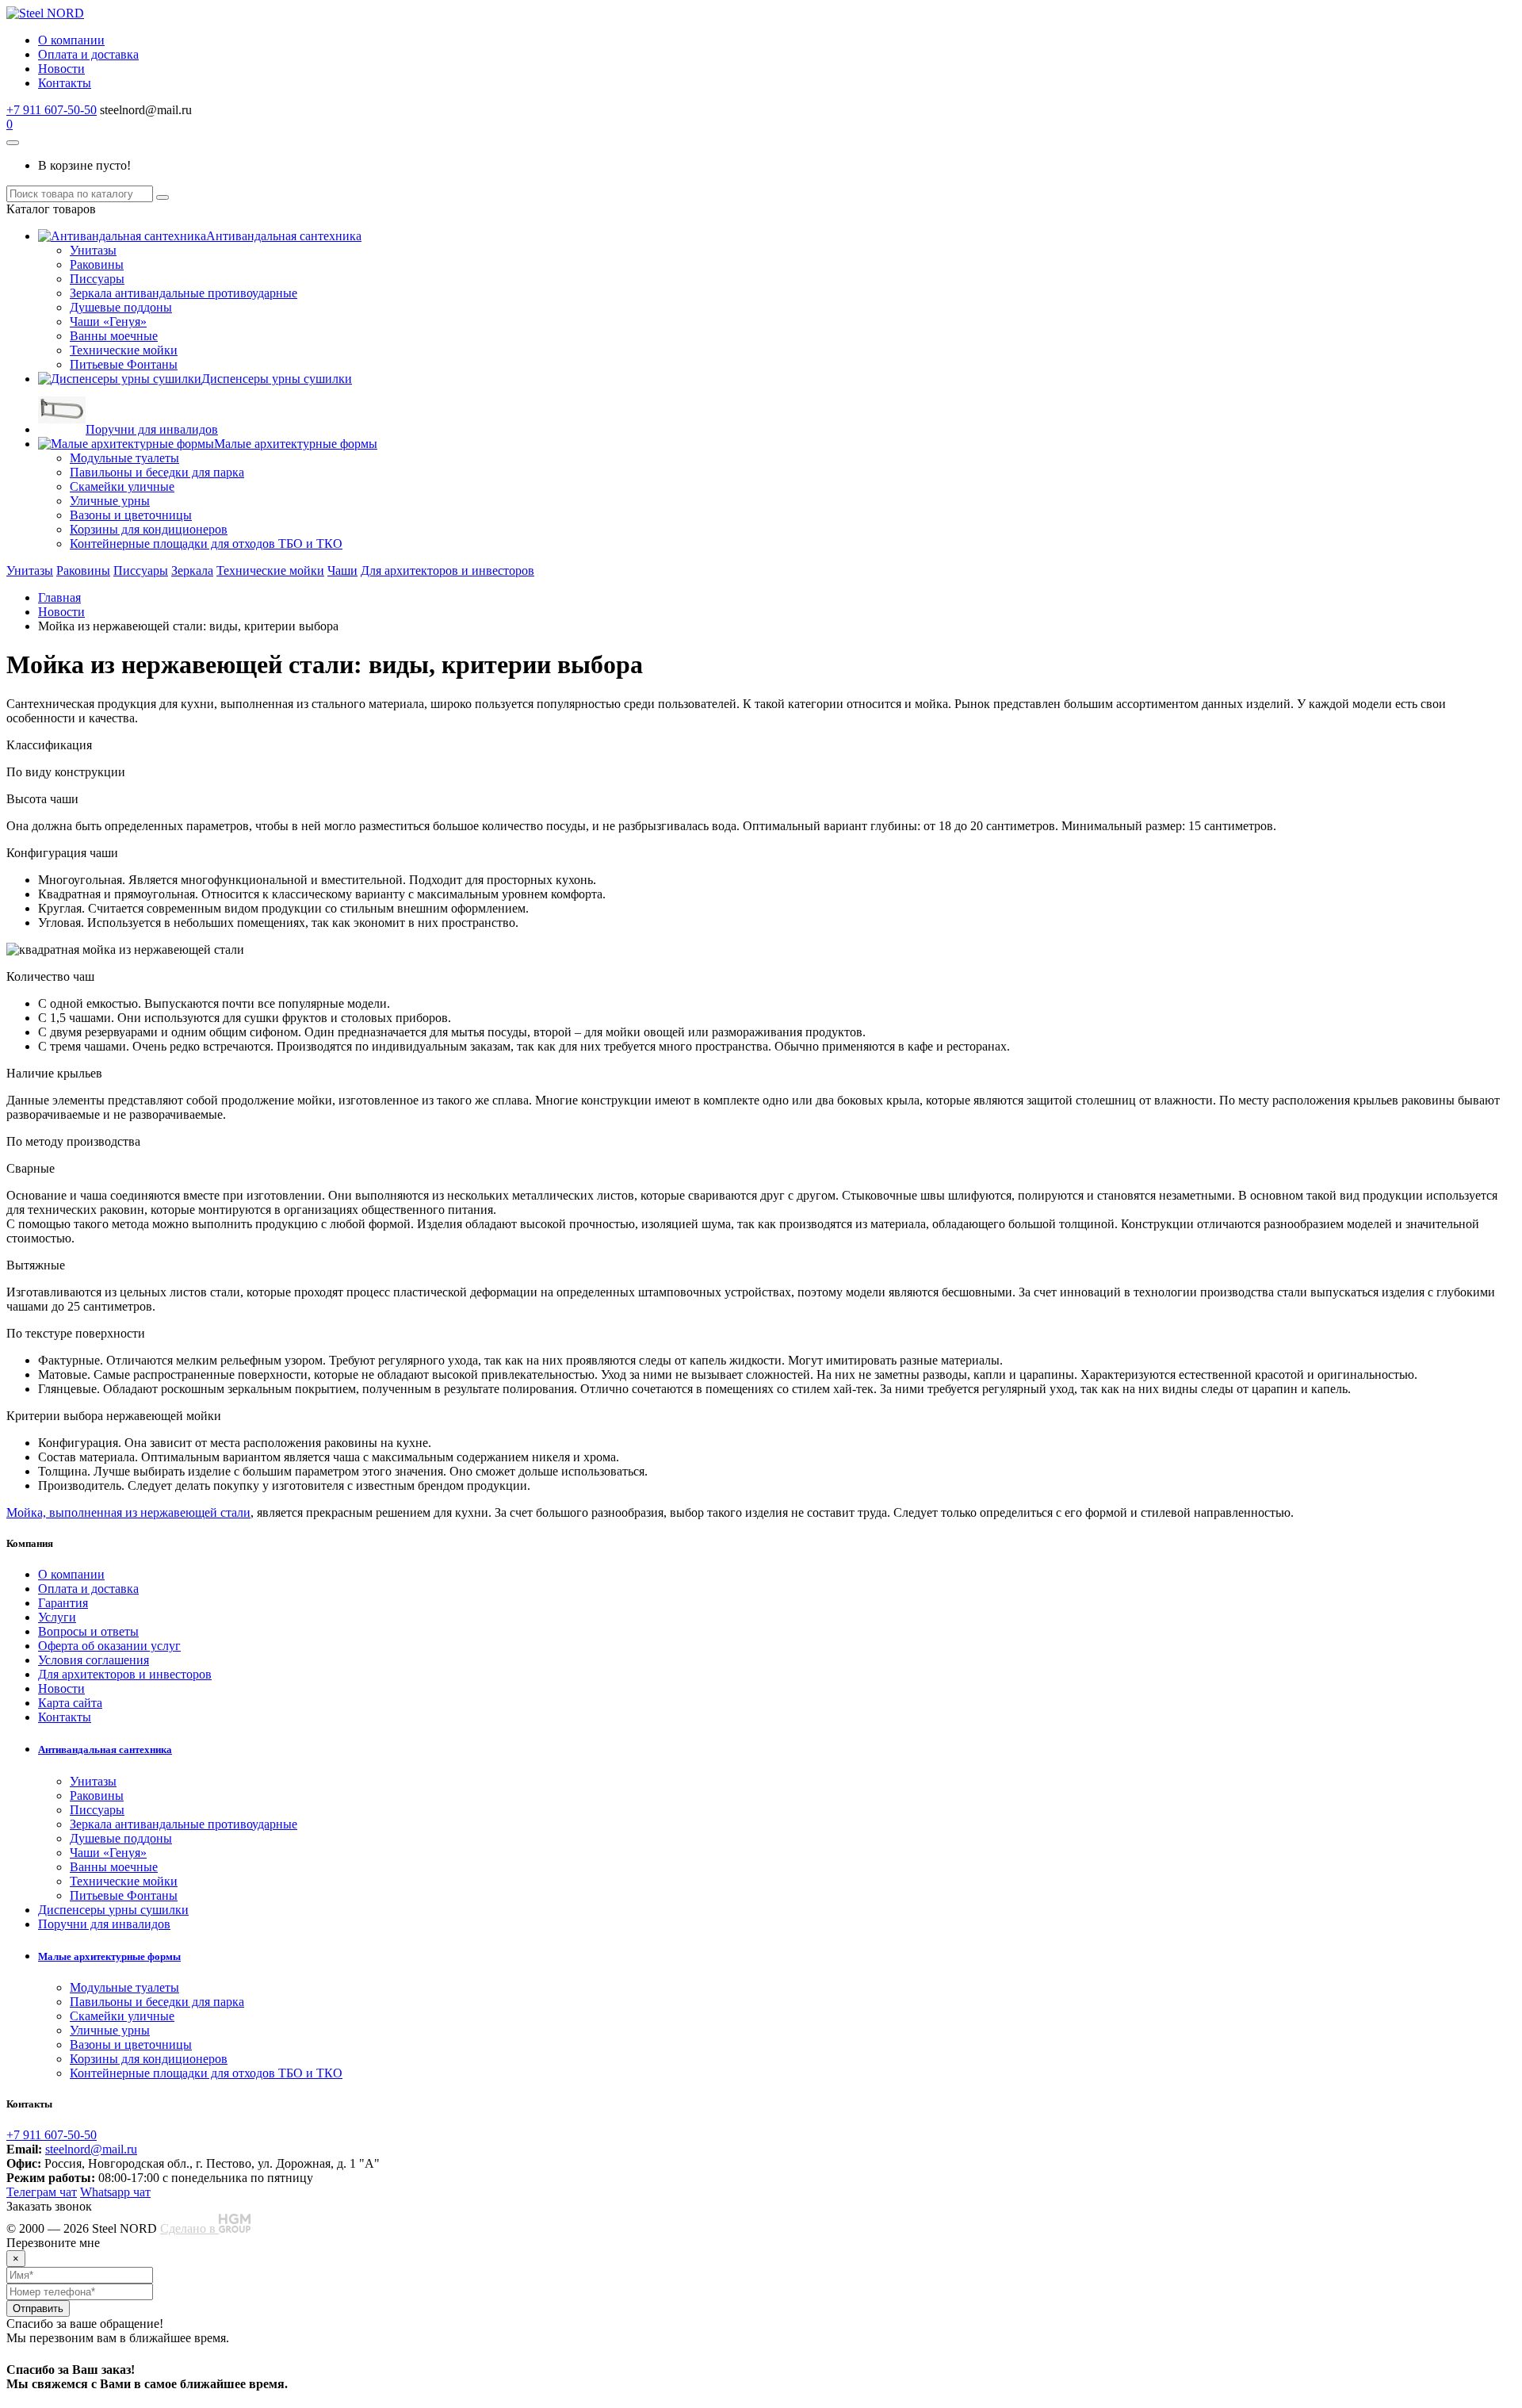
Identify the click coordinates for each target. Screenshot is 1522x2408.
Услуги (57, 1617)
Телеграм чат (42, 2192)
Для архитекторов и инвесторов (447, 570)
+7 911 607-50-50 (52, 110)
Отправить (38, 2308)
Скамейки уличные (122, 486)
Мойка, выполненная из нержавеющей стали (128, 1512)
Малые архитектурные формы (296, 444)
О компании (71, 40)
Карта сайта (70, 1703)
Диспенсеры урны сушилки (277, 379)
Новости (61, 69)
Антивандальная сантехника (284, 236)
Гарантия (63, 1603)
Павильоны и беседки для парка (157, 472)
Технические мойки (124, 350)
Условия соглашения (94, 1660)
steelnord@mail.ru (91, 2149)
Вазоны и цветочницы (131, 515)
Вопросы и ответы (88, 1631)
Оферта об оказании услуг (109, 1646)
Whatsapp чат (115, 2192)
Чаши (342, 570)
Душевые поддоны (121, 307)
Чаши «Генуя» (108, 322)
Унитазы (93, 250)
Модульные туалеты (124, 458)
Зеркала (192, 570)
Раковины (97, 264)
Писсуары (97, 279)
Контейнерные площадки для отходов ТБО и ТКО (206, 544)
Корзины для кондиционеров (149, 529)
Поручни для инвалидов (152, 429)
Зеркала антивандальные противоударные (184, 293)
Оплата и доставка (88, 54)
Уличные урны (110, 501)
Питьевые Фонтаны (124, 364)
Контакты (65, 83)
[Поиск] (163, 197)
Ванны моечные (114, 336)
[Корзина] (13, 143)
